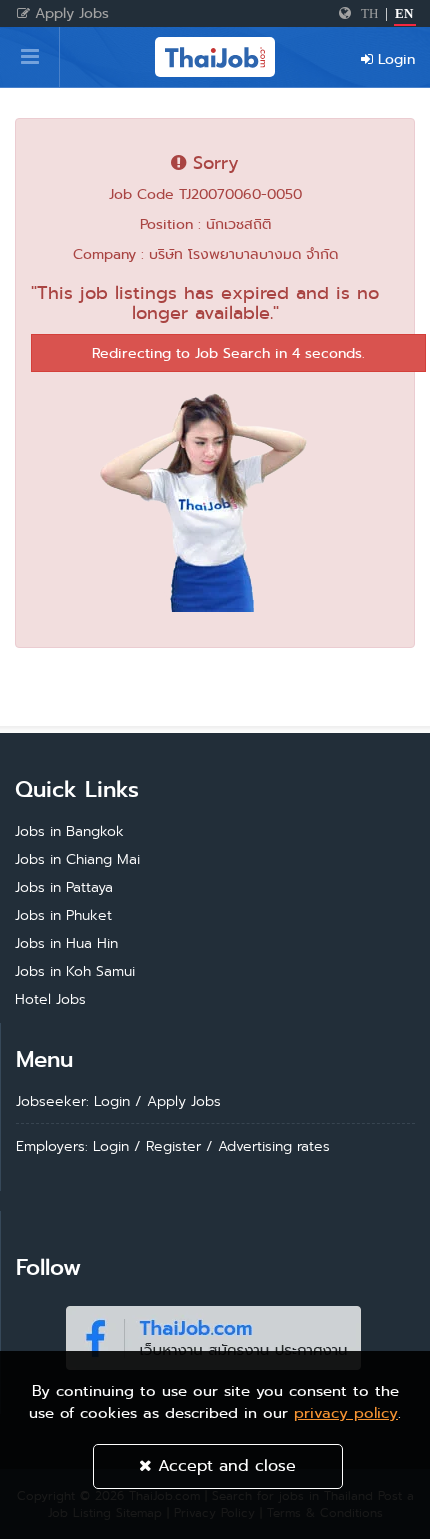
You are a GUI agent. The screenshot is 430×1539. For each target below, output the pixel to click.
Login (394, 59)
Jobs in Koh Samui (75, 971)
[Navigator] (30, 57)
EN (404, 13)
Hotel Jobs (50, 999)
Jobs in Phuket (63, 915)
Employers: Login (72, 1146)
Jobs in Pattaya (64, 887)
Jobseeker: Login (73, 1101)
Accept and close (224, 1465)
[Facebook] (213, 1334)
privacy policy (346, 1413)
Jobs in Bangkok (69, 831)
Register (173, 1146)
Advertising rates (274, 1146)
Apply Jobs (69, 13)
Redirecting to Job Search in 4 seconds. (228, 353)
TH (369, 13)
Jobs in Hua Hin (66, 943)
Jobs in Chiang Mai (77, 859)
